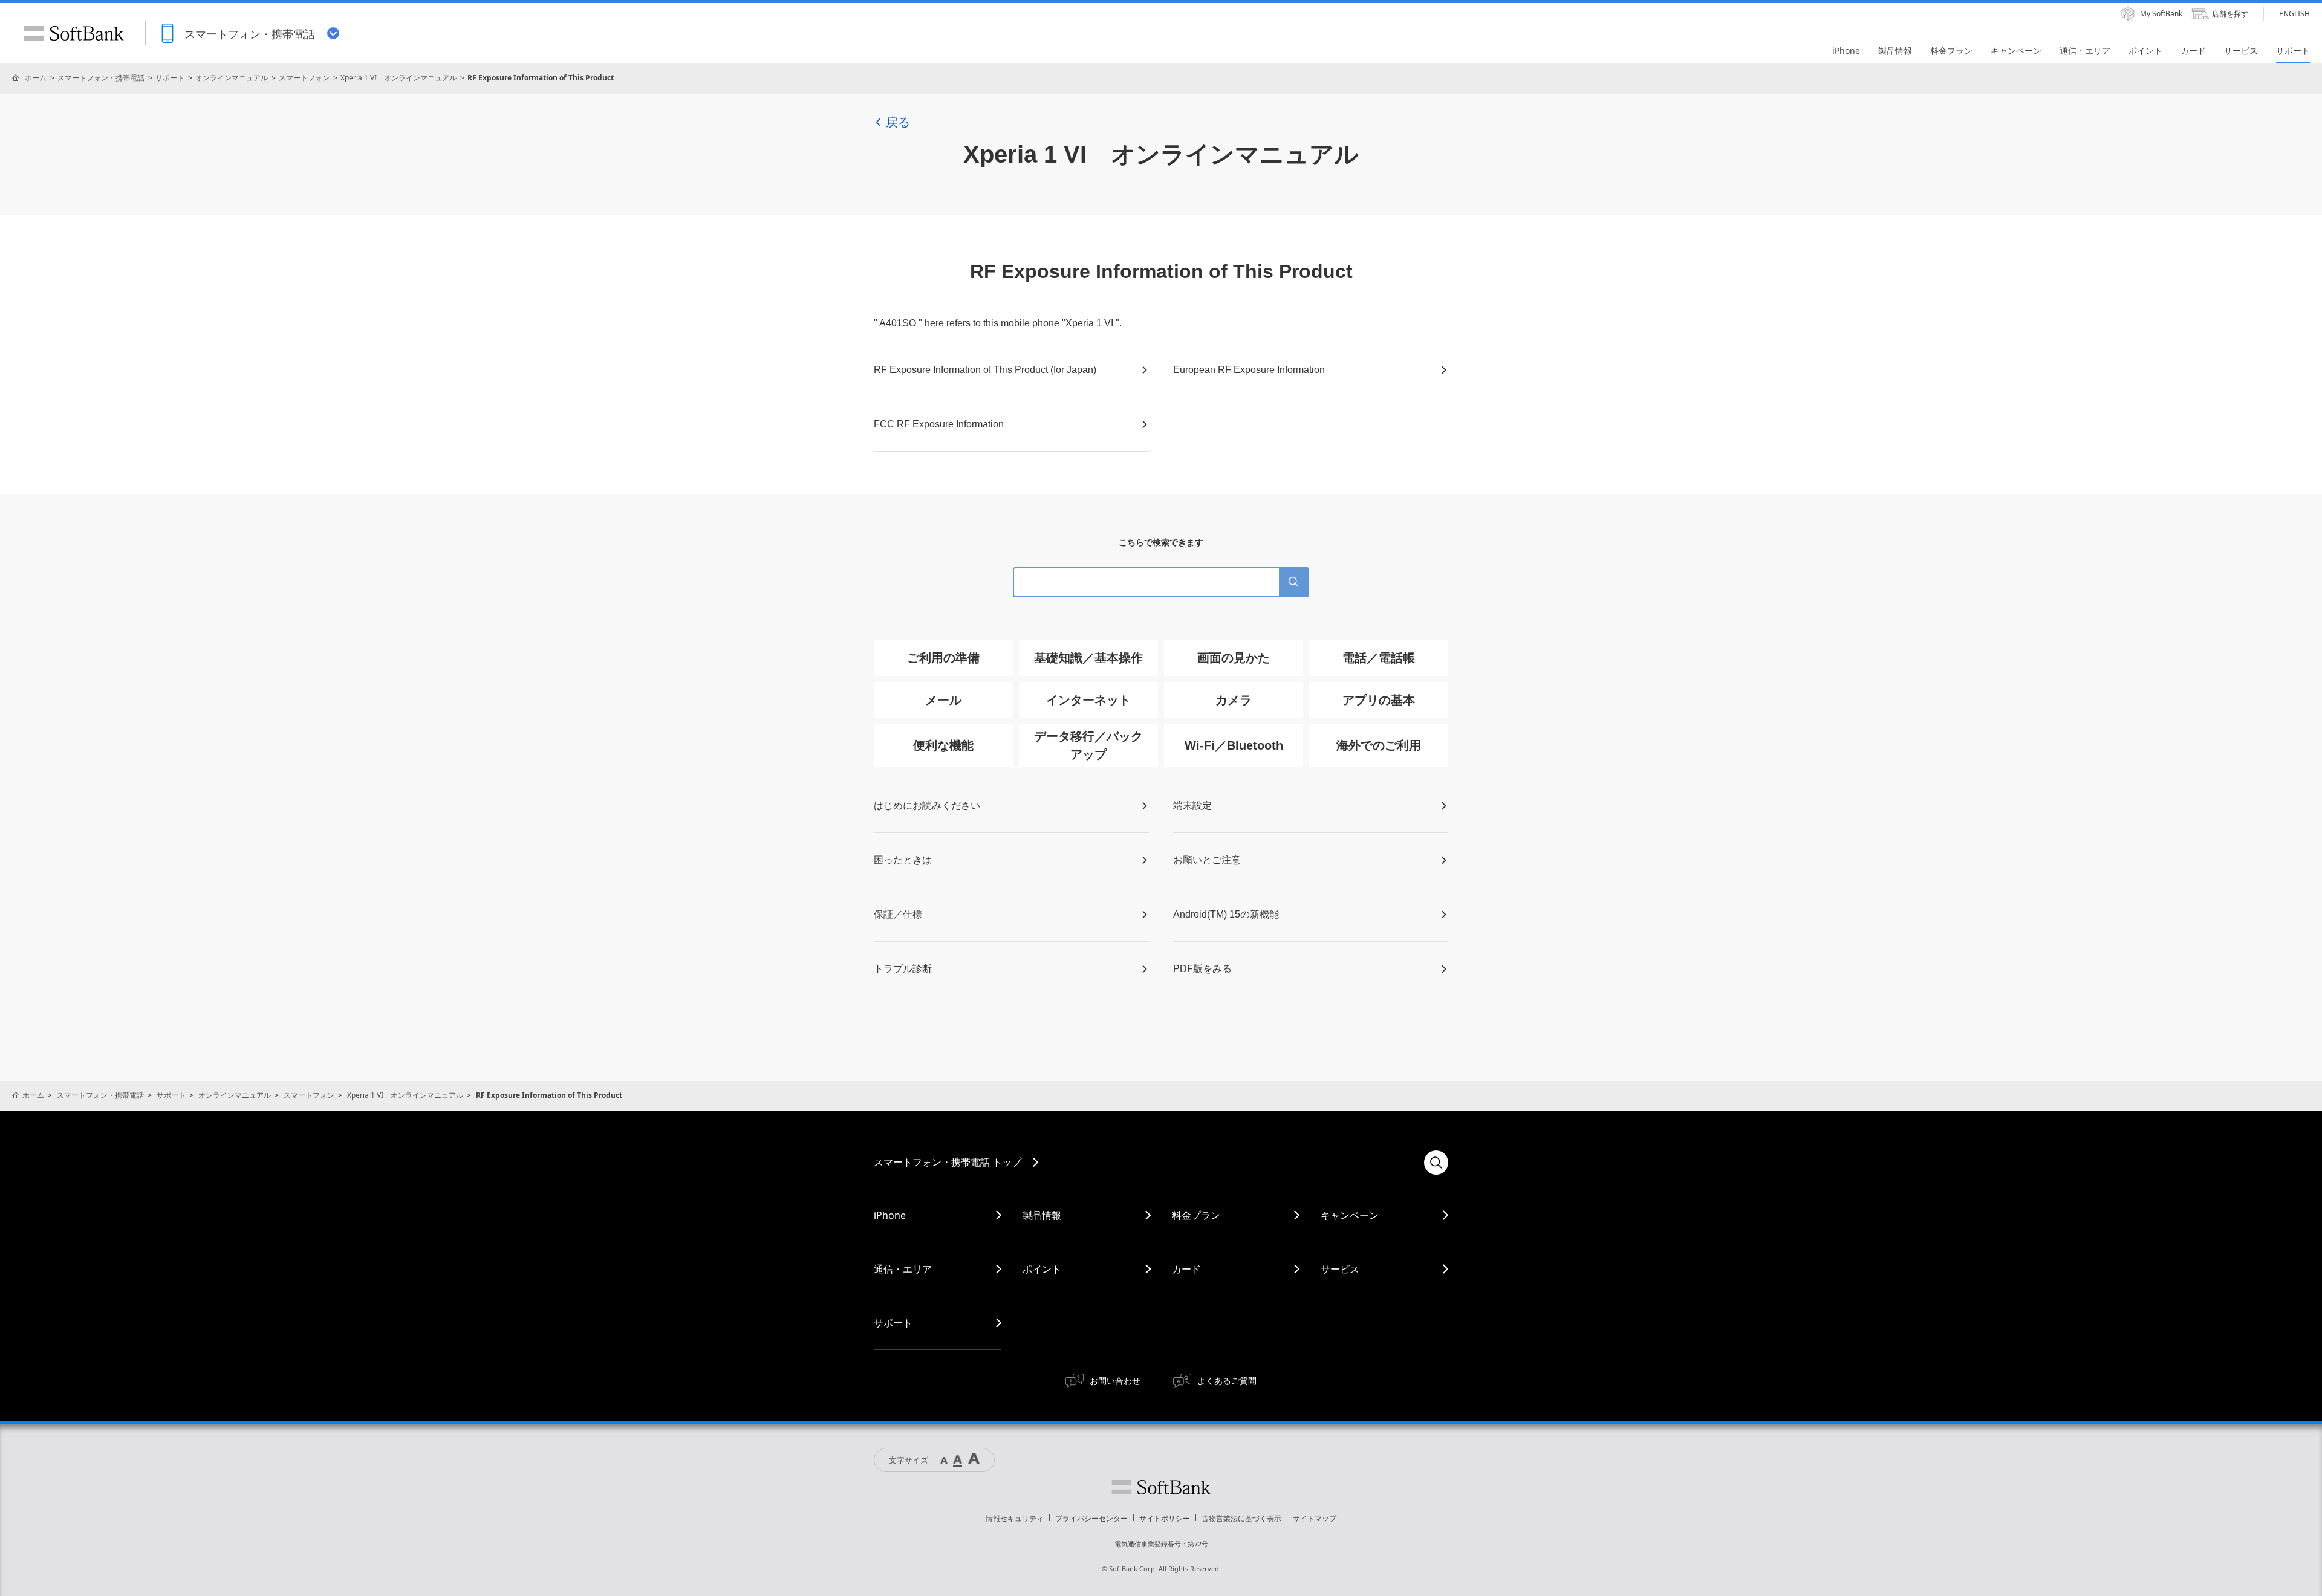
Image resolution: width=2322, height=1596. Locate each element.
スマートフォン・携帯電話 (101, 78)
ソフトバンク (1161, 1487)
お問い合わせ (1115, 1380)
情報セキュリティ (1015, 1518)
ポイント (1042, 1269)
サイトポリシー (1165, 1518)
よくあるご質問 (1227, 1380)
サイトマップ (1315, 1518)
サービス (1340, 1269)
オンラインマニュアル (232, 78)
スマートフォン (304, 78)
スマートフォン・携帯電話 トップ (948, 1162)
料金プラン (1196, 1215)
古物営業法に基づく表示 (1241, 1518)
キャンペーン (1350, 1215)
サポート (170, 78)
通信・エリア (903, 1269)
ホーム (36, 78)
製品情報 (1042, 1215)
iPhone (890, 1215)
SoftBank (74, 33)
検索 (1436, 1163)
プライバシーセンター (1091, 1518)
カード (1186, 1269)
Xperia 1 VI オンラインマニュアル (398, 78)
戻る (898, 122)
